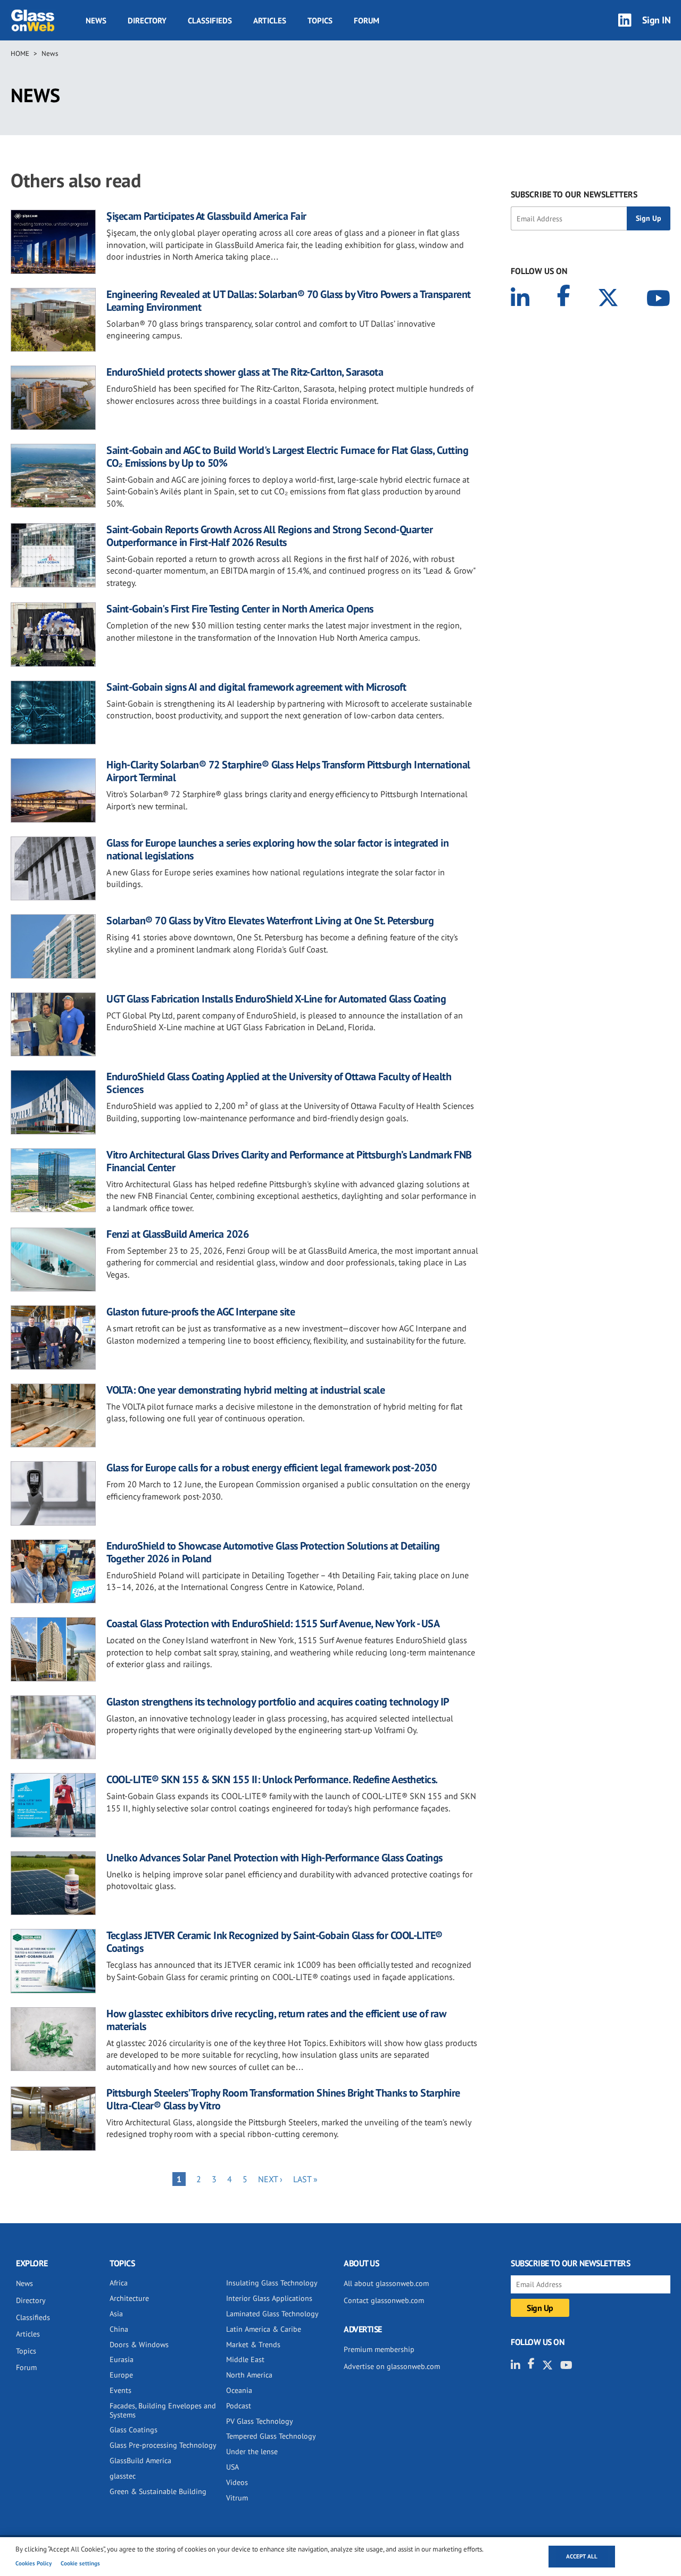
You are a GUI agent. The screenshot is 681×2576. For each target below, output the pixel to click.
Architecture (129, 2298)
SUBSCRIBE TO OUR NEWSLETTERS (574, 194)
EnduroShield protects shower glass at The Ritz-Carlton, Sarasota (245, 372)
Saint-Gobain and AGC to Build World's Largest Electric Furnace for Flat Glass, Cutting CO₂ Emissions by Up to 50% (287, 457)
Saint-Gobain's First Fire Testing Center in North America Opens (240, 609)
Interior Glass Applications (269, 2298)
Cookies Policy (34, 2563)
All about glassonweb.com (386, 2283)
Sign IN (657, 20)
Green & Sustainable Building (158, 2491)
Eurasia (122, 2359)
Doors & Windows (139, 2345)
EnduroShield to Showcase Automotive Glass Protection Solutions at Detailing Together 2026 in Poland (273, 1552)
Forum (367, 20)
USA (232, 2467)
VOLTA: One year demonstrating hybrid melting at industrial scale (246, 1390)
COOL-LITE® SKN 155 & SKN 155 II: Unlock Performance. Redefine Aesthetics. (272, 1779)
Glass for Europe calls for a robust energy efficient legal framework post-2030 (271, 1468)
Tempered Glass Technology (271, 2436)
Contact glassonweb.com (384, 2300)
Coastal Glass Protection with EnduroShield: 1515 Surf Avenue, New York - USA (273, 1624)
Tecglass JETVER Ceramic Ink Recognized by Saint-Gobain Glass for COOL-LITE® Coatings (275, 1942)
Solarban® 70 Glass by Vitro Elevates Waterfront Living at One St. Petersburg (270, 921)
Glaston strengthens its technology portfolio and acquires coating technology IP (278, 1702)
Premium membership (379, 2349)
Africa (119, 2283)
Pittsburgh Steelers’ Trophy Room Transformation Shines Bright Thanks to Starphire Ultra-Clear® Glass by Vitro (283, 2099)
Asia (116, 2314)
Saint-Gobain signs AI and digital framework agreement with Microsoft (256, 687)
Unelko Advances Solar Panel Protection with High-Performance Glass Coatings (275, 1858)
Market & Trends (253, 2345)
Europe (121, 2375)
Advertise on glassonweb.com (392, 2366)
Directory (147, 20)
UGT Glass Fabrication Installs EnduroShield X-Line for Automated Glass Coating (276, 999)
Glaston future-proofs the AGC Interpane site (201, 1312)
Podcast (239, 2406)
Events (121, 2390)
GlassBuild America (140, 2461)
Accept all (582, 2556)
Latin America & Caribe (264, 2329)
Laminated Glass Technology (272, 2314)
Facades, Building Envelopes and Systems (163, 2410)
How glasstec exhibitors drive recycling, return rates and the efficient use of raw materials (276, 2020)
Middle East (245, 2359)
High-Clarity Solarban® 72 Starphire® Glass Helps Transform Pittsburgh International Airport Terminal (288, 771)
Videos (237, 2482)
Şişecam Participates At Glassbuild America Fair (206, 216)
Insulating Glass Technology (272, 2283)
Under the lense (252, 2451)
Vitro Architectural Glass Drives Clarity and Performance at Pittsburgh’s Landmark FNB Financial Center (289, 1161)
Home (20, 53)
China (119, 2329)
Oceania (239, 2390)
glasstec (123, 2476)
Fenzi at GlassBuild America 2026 (177, 1234)
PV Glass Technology (260, 2421)
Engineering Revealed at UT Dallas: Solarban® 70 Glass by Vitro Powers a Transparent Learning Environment (289, 301)
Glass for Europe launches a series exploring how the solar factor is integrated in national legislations (277, 849)
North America (249, 2375)
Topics (320, 20)
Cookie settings (80, 2563)
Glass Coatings (134, 2430)
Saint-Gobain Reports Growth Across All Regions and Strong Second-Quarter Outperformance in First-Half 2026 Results (269, 536)
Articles (270, 20)
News (96, 20)
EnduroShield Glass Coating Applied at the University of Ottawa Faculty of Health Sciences (279, 1083)
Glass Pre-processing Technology (163, 2445)
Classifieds (210, 20)
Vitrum (237, 2498)
